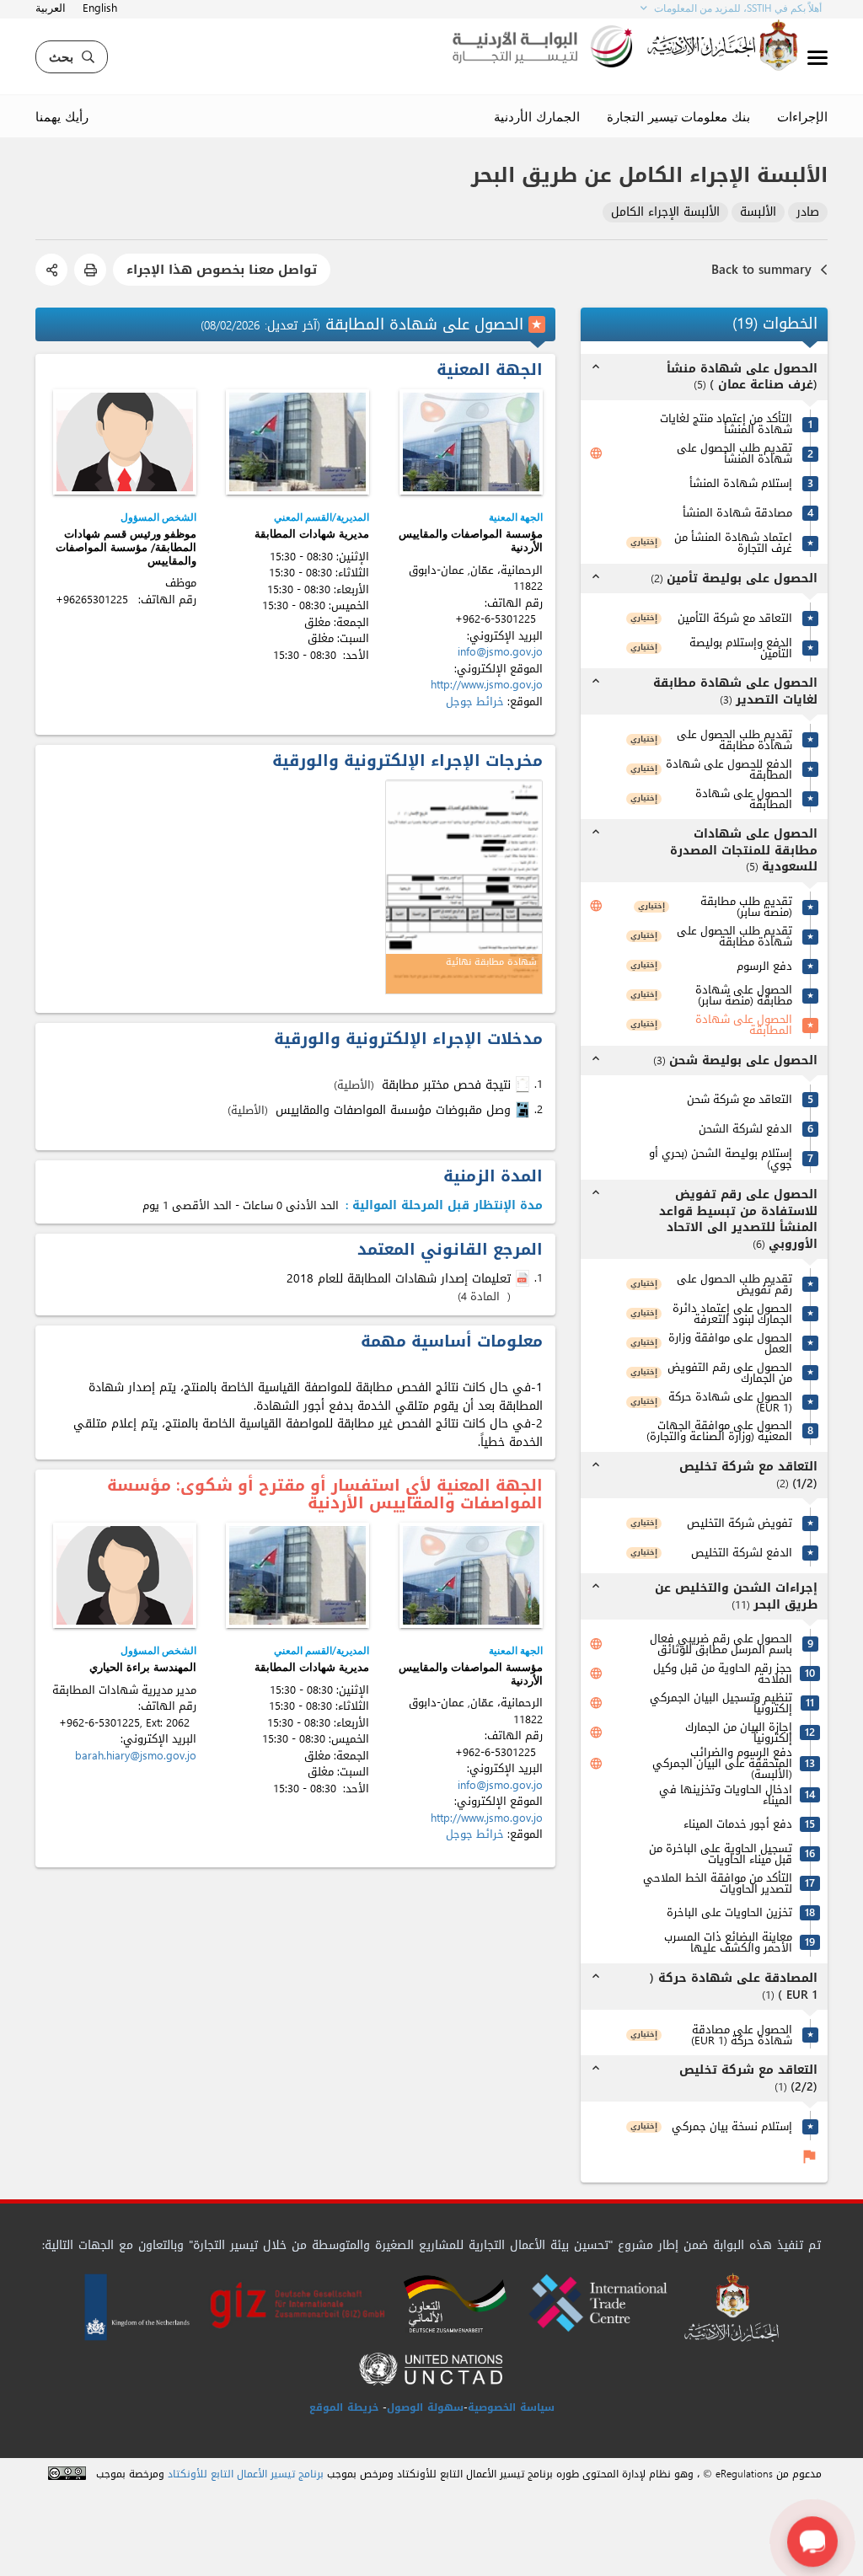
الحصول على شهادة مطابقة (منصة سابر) (744, 995)
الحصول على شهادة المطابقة (744, 799)
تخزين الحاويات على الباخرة (729, 1912)
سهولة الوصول (425, 2407)
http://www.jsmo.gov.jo (487, 685)
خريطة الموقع (344, 2407)
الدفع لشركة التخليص (742, 1553)
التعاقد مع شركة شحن (740, 1099)
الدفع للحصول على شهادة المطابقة (729, 769)
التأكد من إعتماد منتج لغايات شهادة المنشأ (726, 424)
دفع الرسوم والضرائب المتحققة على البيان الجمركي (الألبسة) (722, 1763)
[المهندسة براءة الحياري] (125, 1575)
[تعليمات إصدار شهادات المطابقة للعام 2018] (524, 1279)
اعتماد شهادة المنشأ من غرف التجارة (733, 543)
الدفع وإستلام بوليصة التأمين (741, 648)
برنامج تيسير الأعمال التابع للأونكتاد (246, 2474)
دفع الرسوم (764, 966)
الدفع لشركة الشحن (745, 1129)
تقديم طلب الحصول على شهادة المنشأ (734, 453)
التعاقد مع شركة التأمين (735, 618)
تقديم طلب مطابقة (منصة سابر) (746, 907)
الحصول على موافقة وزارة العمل (730, 1343)
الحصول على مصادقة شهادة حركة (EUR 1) (742, 2035)
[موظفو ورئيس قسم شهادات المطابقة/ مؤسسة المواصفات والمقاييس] (125, 442)
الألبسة (758, 213)
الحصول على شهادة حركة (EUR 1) (730, 1402)
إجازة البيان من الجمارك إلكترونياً (739, 1733)
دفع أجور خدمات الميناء (738, 1824)
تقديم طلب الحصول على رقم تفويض (734, 1284)
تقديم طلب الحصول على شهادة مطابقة (734, 740)
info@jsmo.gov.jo (500, 652)
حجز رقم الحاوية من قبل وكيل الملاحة (723, 1674)
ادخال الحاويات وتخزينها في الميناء (726, 1795)
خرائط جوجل (475, 702)
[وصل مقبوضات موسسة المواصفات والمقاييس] (524, 1110)
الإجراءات (802, 116)
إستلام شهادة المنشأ (741, 483)
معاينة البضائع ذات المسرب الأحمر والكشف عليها (728, 1942)
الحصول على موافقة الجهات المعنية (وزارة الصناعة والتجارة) (719, 1431)
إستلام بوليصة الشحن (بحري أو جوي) (721, 1159)
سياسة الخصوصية (511, 2407)
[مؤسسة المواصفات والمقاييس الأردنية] (471, 442)
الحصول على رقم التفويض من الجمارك (730, 1373)
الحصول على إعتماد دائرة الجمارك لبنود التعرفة (732, 1314)
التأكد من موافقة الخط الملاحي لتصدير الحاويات (718, 1883)
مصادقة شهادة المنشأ (737, 513)
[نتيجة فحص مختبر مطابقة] (524, 1084)
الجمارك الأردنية (537, 116)
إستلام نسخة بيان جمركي (732, 2126)
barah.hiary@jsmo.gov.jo (136, 1756)
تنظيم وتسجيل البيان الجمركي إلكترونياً (721, 1703)
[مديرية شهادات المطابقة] (297, 442)
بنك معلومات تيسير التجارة (678, 116)
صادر (808, 213)
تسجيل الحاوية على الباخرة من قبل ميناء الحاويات (721, 1854)
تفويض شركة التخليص (740, 1523)
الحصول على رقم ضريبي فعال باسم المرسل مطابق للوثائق (721, 1644)
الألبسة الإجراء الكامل (665, 213)
